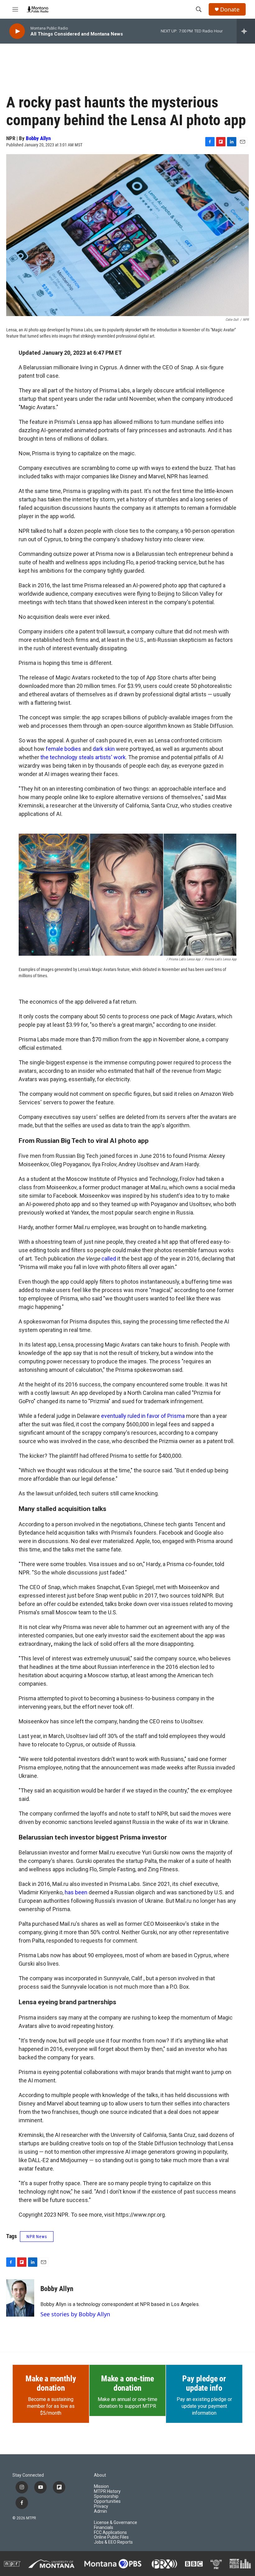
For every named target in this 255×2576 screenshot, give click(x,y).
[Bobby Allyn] (20, 2298)
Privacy (101, 2506)
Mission (101, 2486)
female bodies (63, 749)
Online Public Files (111, 2537)
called (109, 1259)
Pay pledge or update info (204, 2383)
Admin (100, 2511)
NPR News (37, 2237)
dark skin (104, 749)
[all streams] (246, 31)
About (100, 2475)
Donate (230, 9)
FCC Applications (110, 2533)
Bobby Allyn (38, 138)
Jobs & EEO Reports (113, 2542)
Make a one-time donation (127, 2383)
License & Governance (116, 2523)
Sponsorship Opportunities (107, 2499)
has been (76, 1892)
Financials (104, 2528)
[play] (17, 31)
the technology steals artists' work (82, 757)
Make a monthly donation (51, 2383)
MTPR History (107, 2491)
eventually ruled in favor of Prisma (143, 1416)
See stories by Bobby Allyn (75, 2314)
